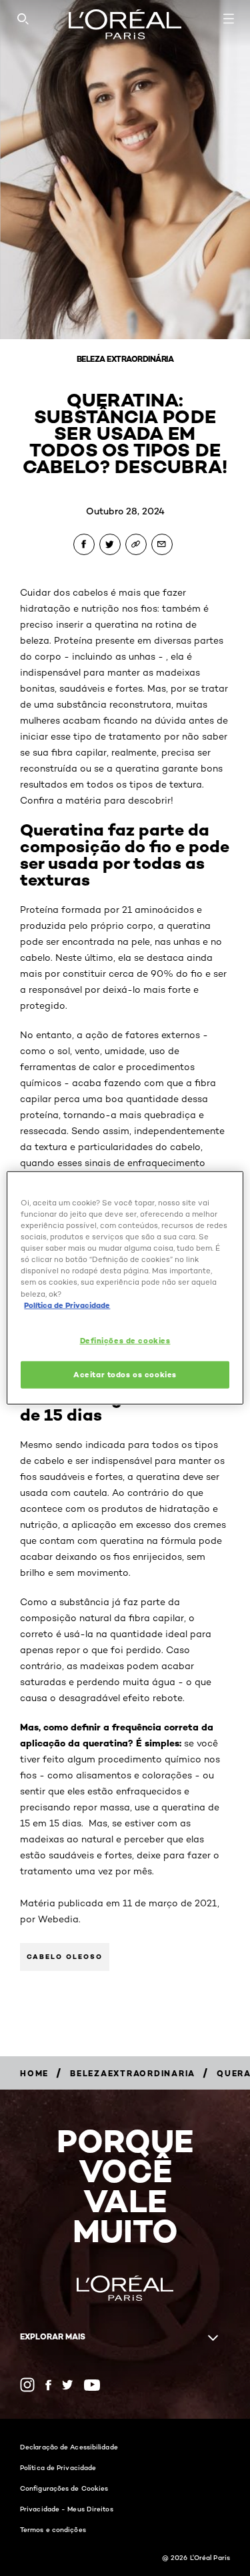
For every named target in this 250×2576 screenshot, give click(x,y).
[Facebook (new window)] (48, 2385)
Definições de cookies (125, 1340)
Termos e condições (53, 2529)
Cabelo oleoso (65, 1957)
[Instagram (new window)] (27, 2385)
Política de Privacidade (58, 2467)
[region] (125, 1288)
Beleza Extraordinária (125, 359)
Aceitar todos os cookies (125, 1374)
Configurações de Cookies (64, 2488)
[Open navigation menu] (229, 19)
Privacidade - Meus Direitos (67, 2509)
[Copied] (136, 544)
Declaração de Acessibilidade (69, 2447)
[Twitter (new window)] (68, 2385)
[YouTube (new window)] (92, 2385)
